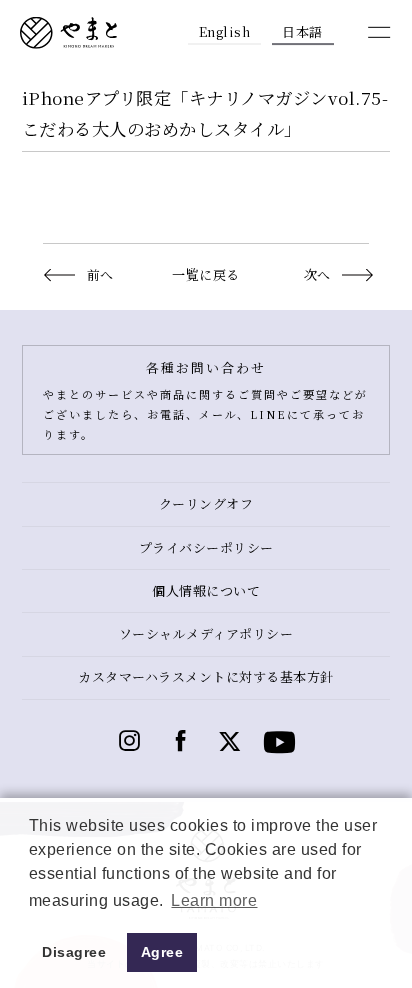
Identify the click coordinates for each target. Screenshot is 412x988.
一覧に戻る (206, 274)
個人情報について (206, 590)
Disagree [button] (74, 952)
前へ (100, 274)
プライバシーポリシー (206, 547)
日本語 (302, 31)
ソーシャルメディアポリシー (206, 633)
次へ (317, 274)
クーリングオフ (206, 503)
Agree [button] (162, 952)
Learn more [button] (214, 900)
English (225, 31)
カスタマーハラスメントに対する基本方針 (206, 676)
